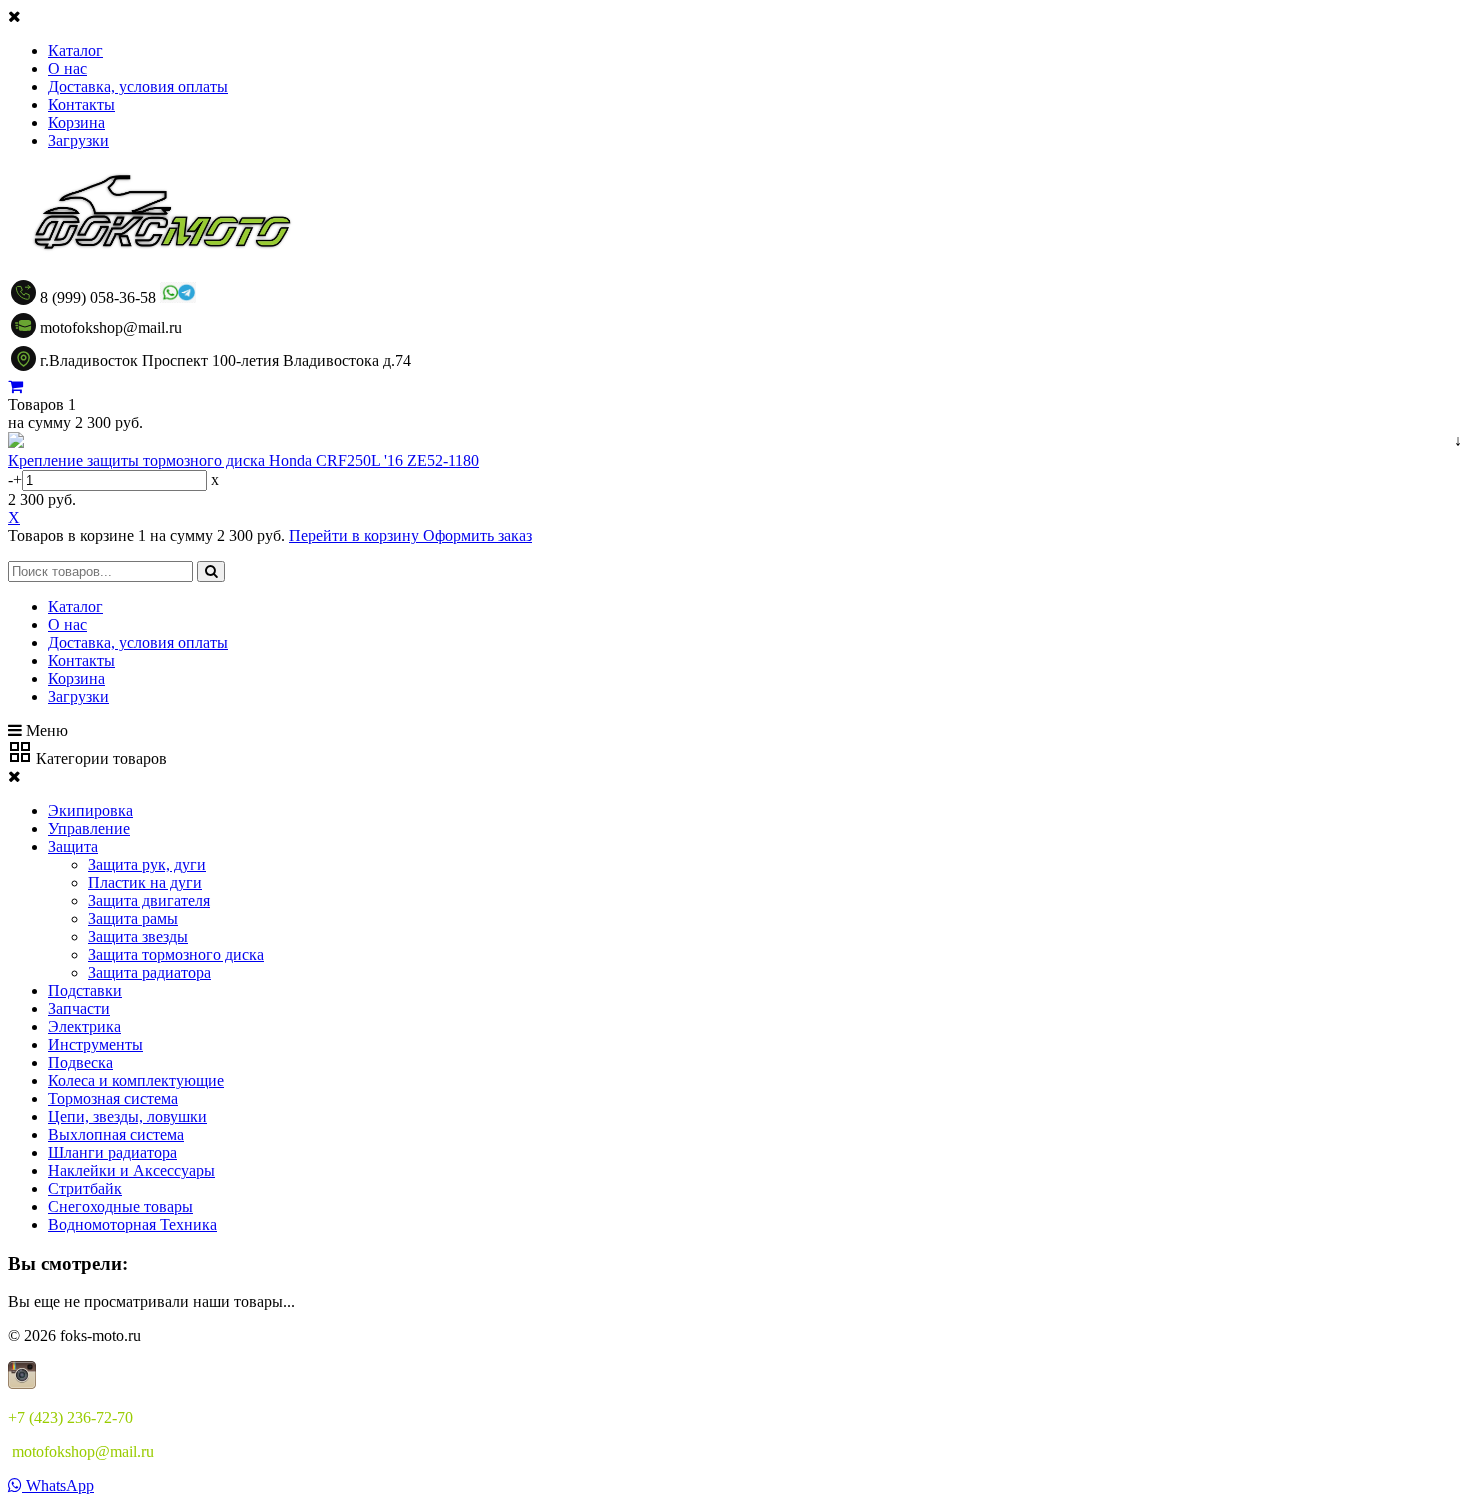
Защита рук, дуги (147, 864)
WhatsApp (58, 1485)
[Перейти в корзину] (15, 386)
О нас (67, 68)
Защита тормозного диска (176, 954)
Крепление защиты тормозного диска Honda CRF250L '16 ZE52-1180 (243, 460)
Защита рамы (133, 918)
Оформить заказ (477, 535)
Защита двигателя (149, 900)
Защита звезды (138, 936)
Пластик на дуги (145, 882)
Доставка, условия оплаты (138, 86)
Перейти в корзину (356, 535)
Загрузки (78, 140)
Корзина (76, 122)
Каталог (75, 50)
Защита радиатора (149, 972)
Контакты (81, 104)
